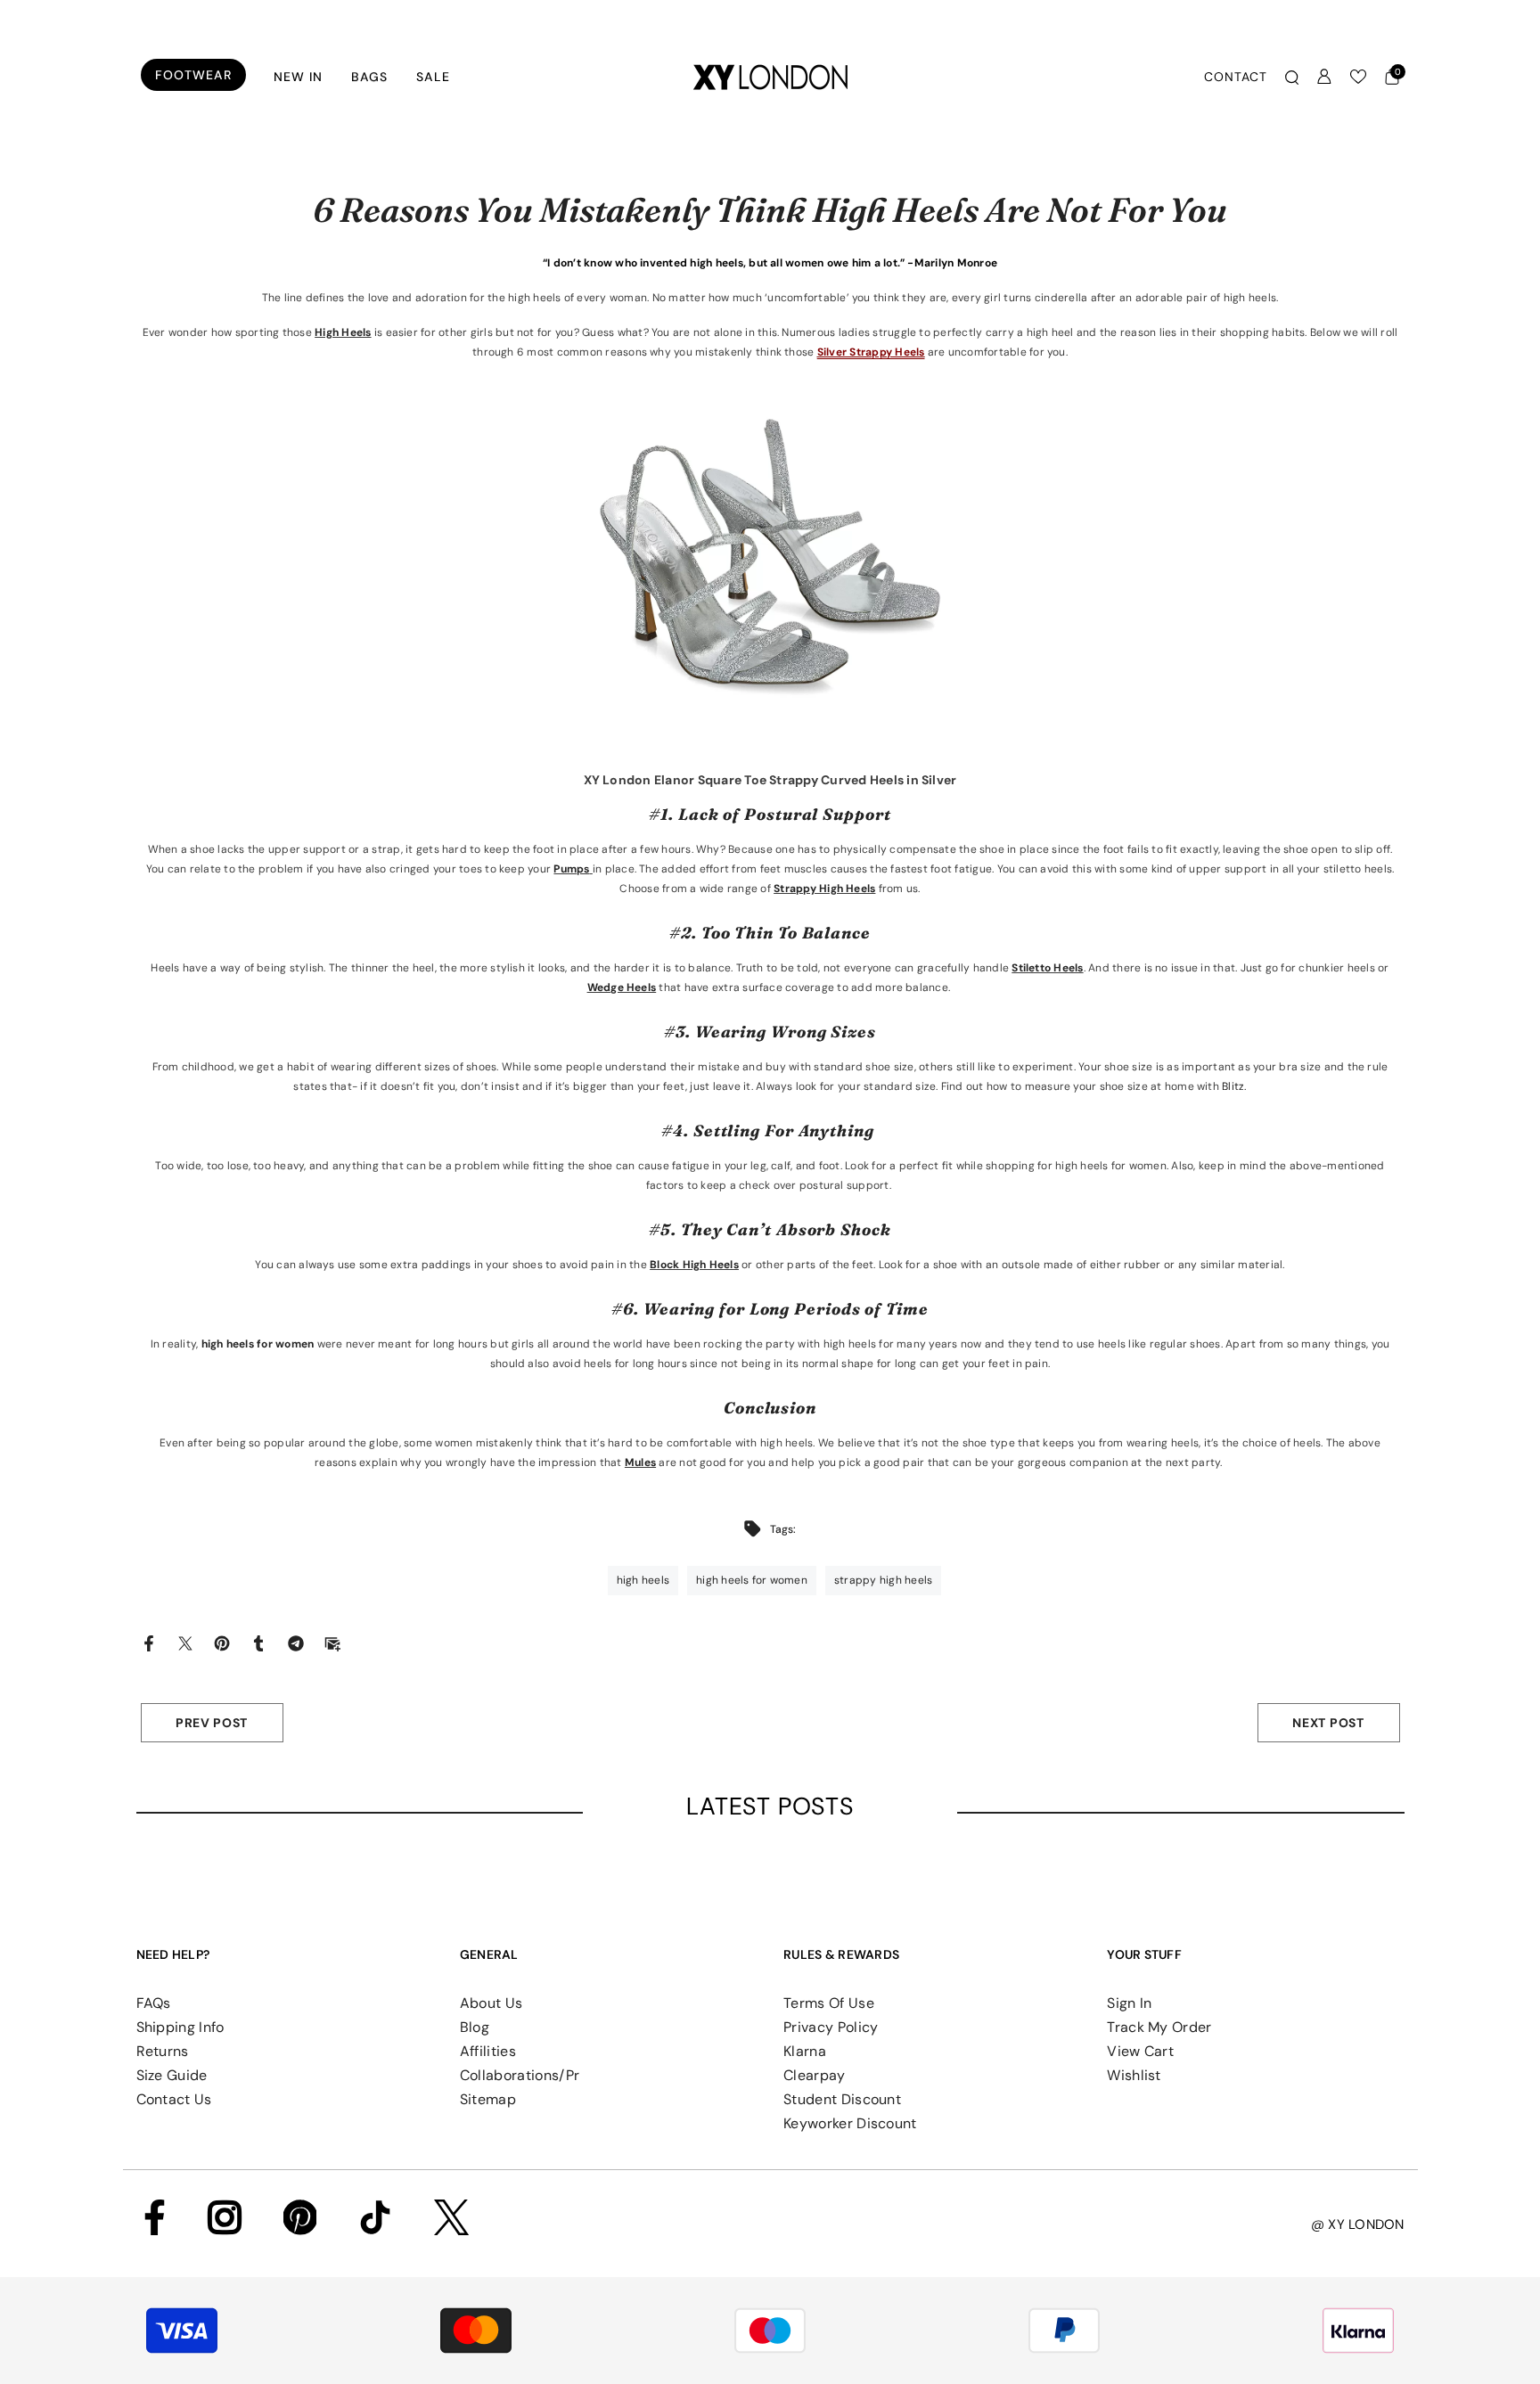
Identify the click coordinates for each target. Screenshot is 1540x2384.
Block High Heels (694, 1265)
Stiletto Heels (1047, 968)
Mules (640, 1462)
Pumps (571, 869)
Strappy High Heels (824, 889)
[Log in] (1324, 77)
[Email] (332, 1643)
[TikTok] (375, 2217)
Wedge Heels (622, 987)
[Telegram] (296, 1643)
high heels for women (258, 1344)
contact (1236, 77)
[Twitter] (185, 1643)
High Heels (343, 332)
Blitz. (1233, 1086)
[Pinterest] (222, 1643)
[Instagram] (225, 2217)
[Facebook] (149, 1643)
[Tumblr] (258, 1643)
